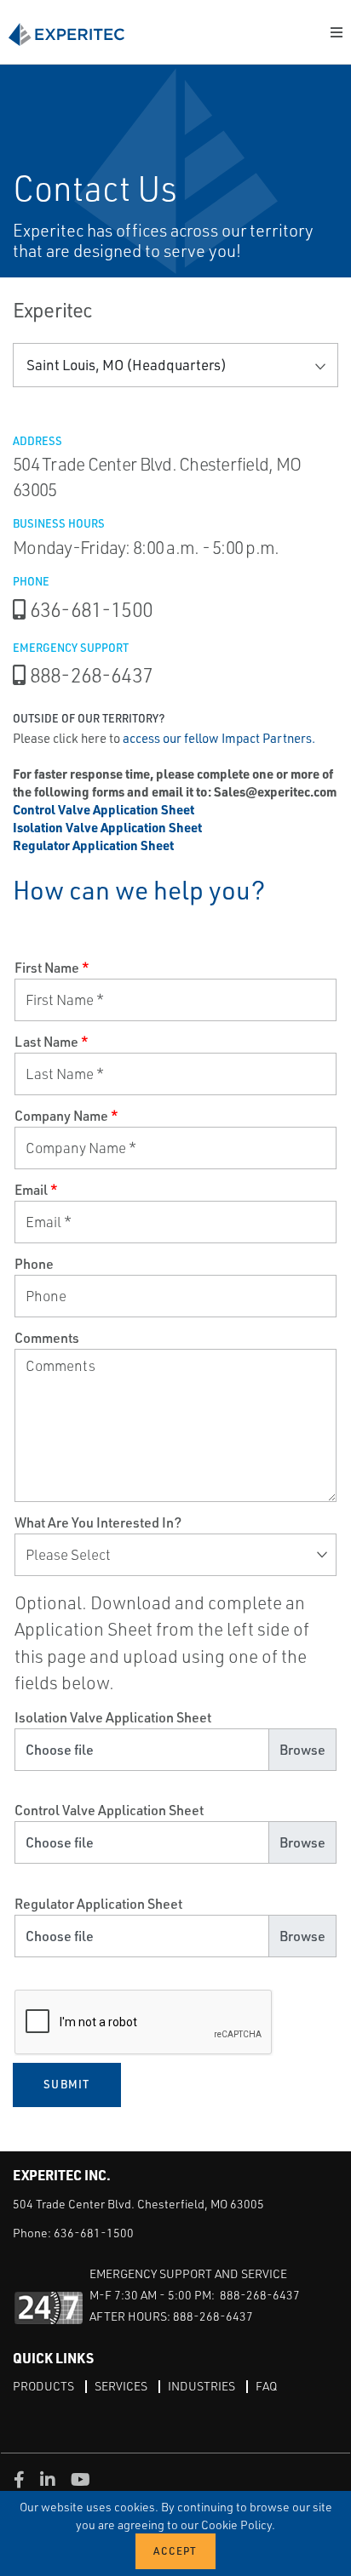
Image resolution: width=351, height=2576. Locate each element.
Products (43, 2386)
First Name (52, 968)
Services (121, 2386)
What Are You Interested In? (98, 1522)
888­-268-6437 (91, 675)
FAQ (266, 2386)
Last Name (52, 1042)
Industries (201, 2386)
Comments (47, 1338)
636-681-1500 (91, 609)
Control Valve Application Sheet (109, 1810)
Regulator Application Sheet (98, 1904)
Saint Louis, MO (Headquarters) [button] (127, 365)
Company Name (66, 1116)
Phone (34, 1264)
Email (36, 1190)
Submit (67, 2084)
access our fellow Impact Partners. (219, 738)
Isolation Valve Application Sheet (113, 1717)
